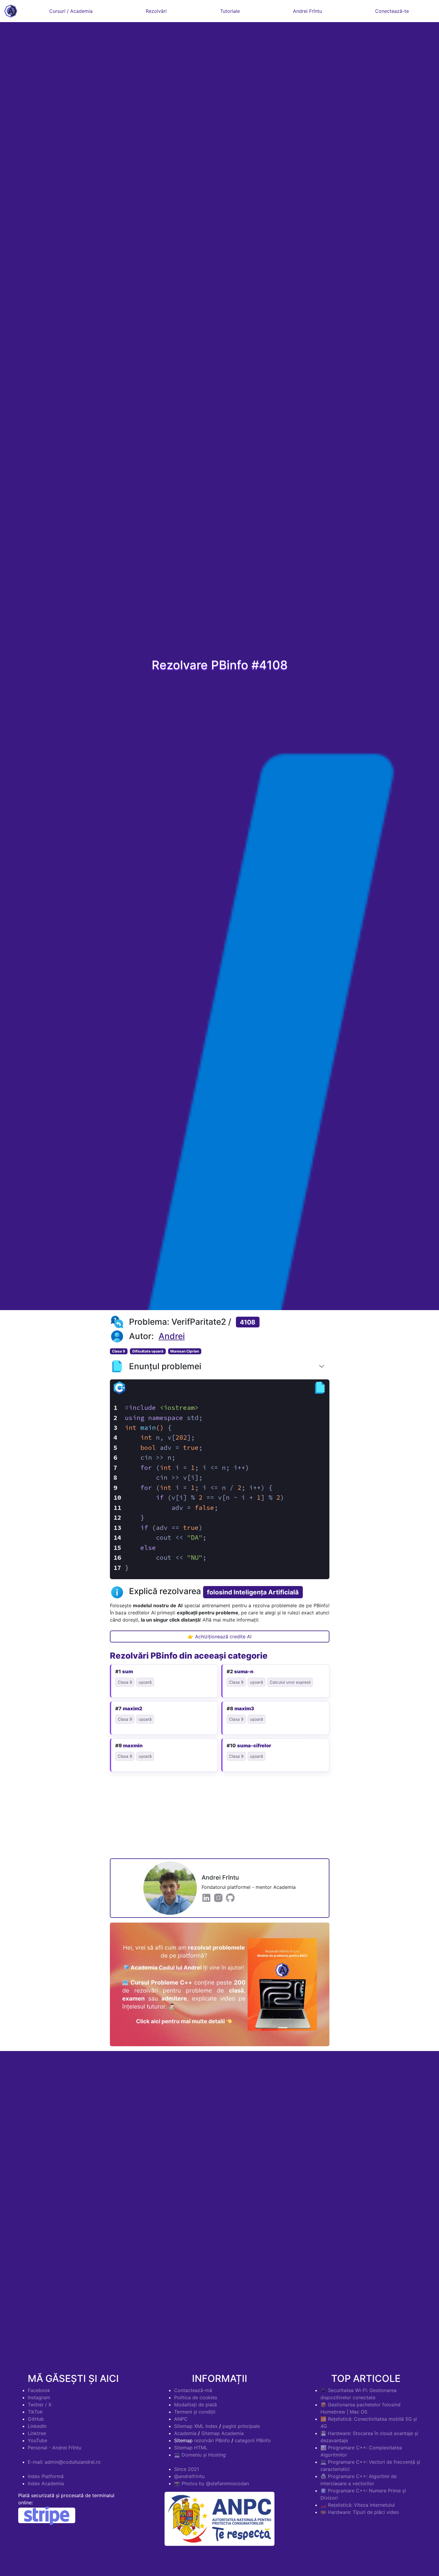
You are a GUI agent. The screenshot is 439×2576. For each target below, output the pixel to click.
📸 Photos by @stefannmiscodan (212, 2483)
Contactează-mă (193, 2390)
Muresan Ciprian (185, 1351)
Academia (185, 2433)
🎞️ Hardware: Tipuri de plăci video (360, 2512)
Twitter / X (40, 2405)
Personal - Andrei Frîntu (55, 2448)
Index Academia (46, 2483)
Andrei (172, 1336)
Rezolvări (156, 11)
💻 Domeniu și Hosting (200, 2455)
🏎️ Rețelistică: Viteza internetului (358, 2505)
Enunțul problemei (165, 1366)
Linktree (37, 2433)
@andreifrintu (189, 2476)
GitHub (36, 2419)
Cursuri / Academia (71, 11)
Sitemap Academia (222, 2433)
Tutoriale (230, 11)
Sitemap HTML (191, 2448)
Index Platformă (46, 2476)
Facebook (39, 2390)
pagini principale (241, 2426)
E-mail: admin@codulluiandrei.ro (64, 2462)
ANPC (181, 2419)
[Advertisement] (220, 1817)
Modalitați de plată (195, 2405)
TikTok (35, 2412)
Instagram (39, 2397)
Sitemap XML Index (196, 2426)
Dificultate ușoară (148, 1351)
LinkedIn (37, 2426)
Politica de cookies (196, 2397)
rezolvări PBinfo (212, 2440)
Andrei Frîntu (307, 11)
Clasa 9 (119, 1351)
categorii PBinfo (253, 2440)
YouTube (37, 2440)
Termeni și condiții (195, 2412)
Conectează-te (392, 11)
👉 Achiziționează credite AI (219, 1637)
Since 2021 (187, 2469)
